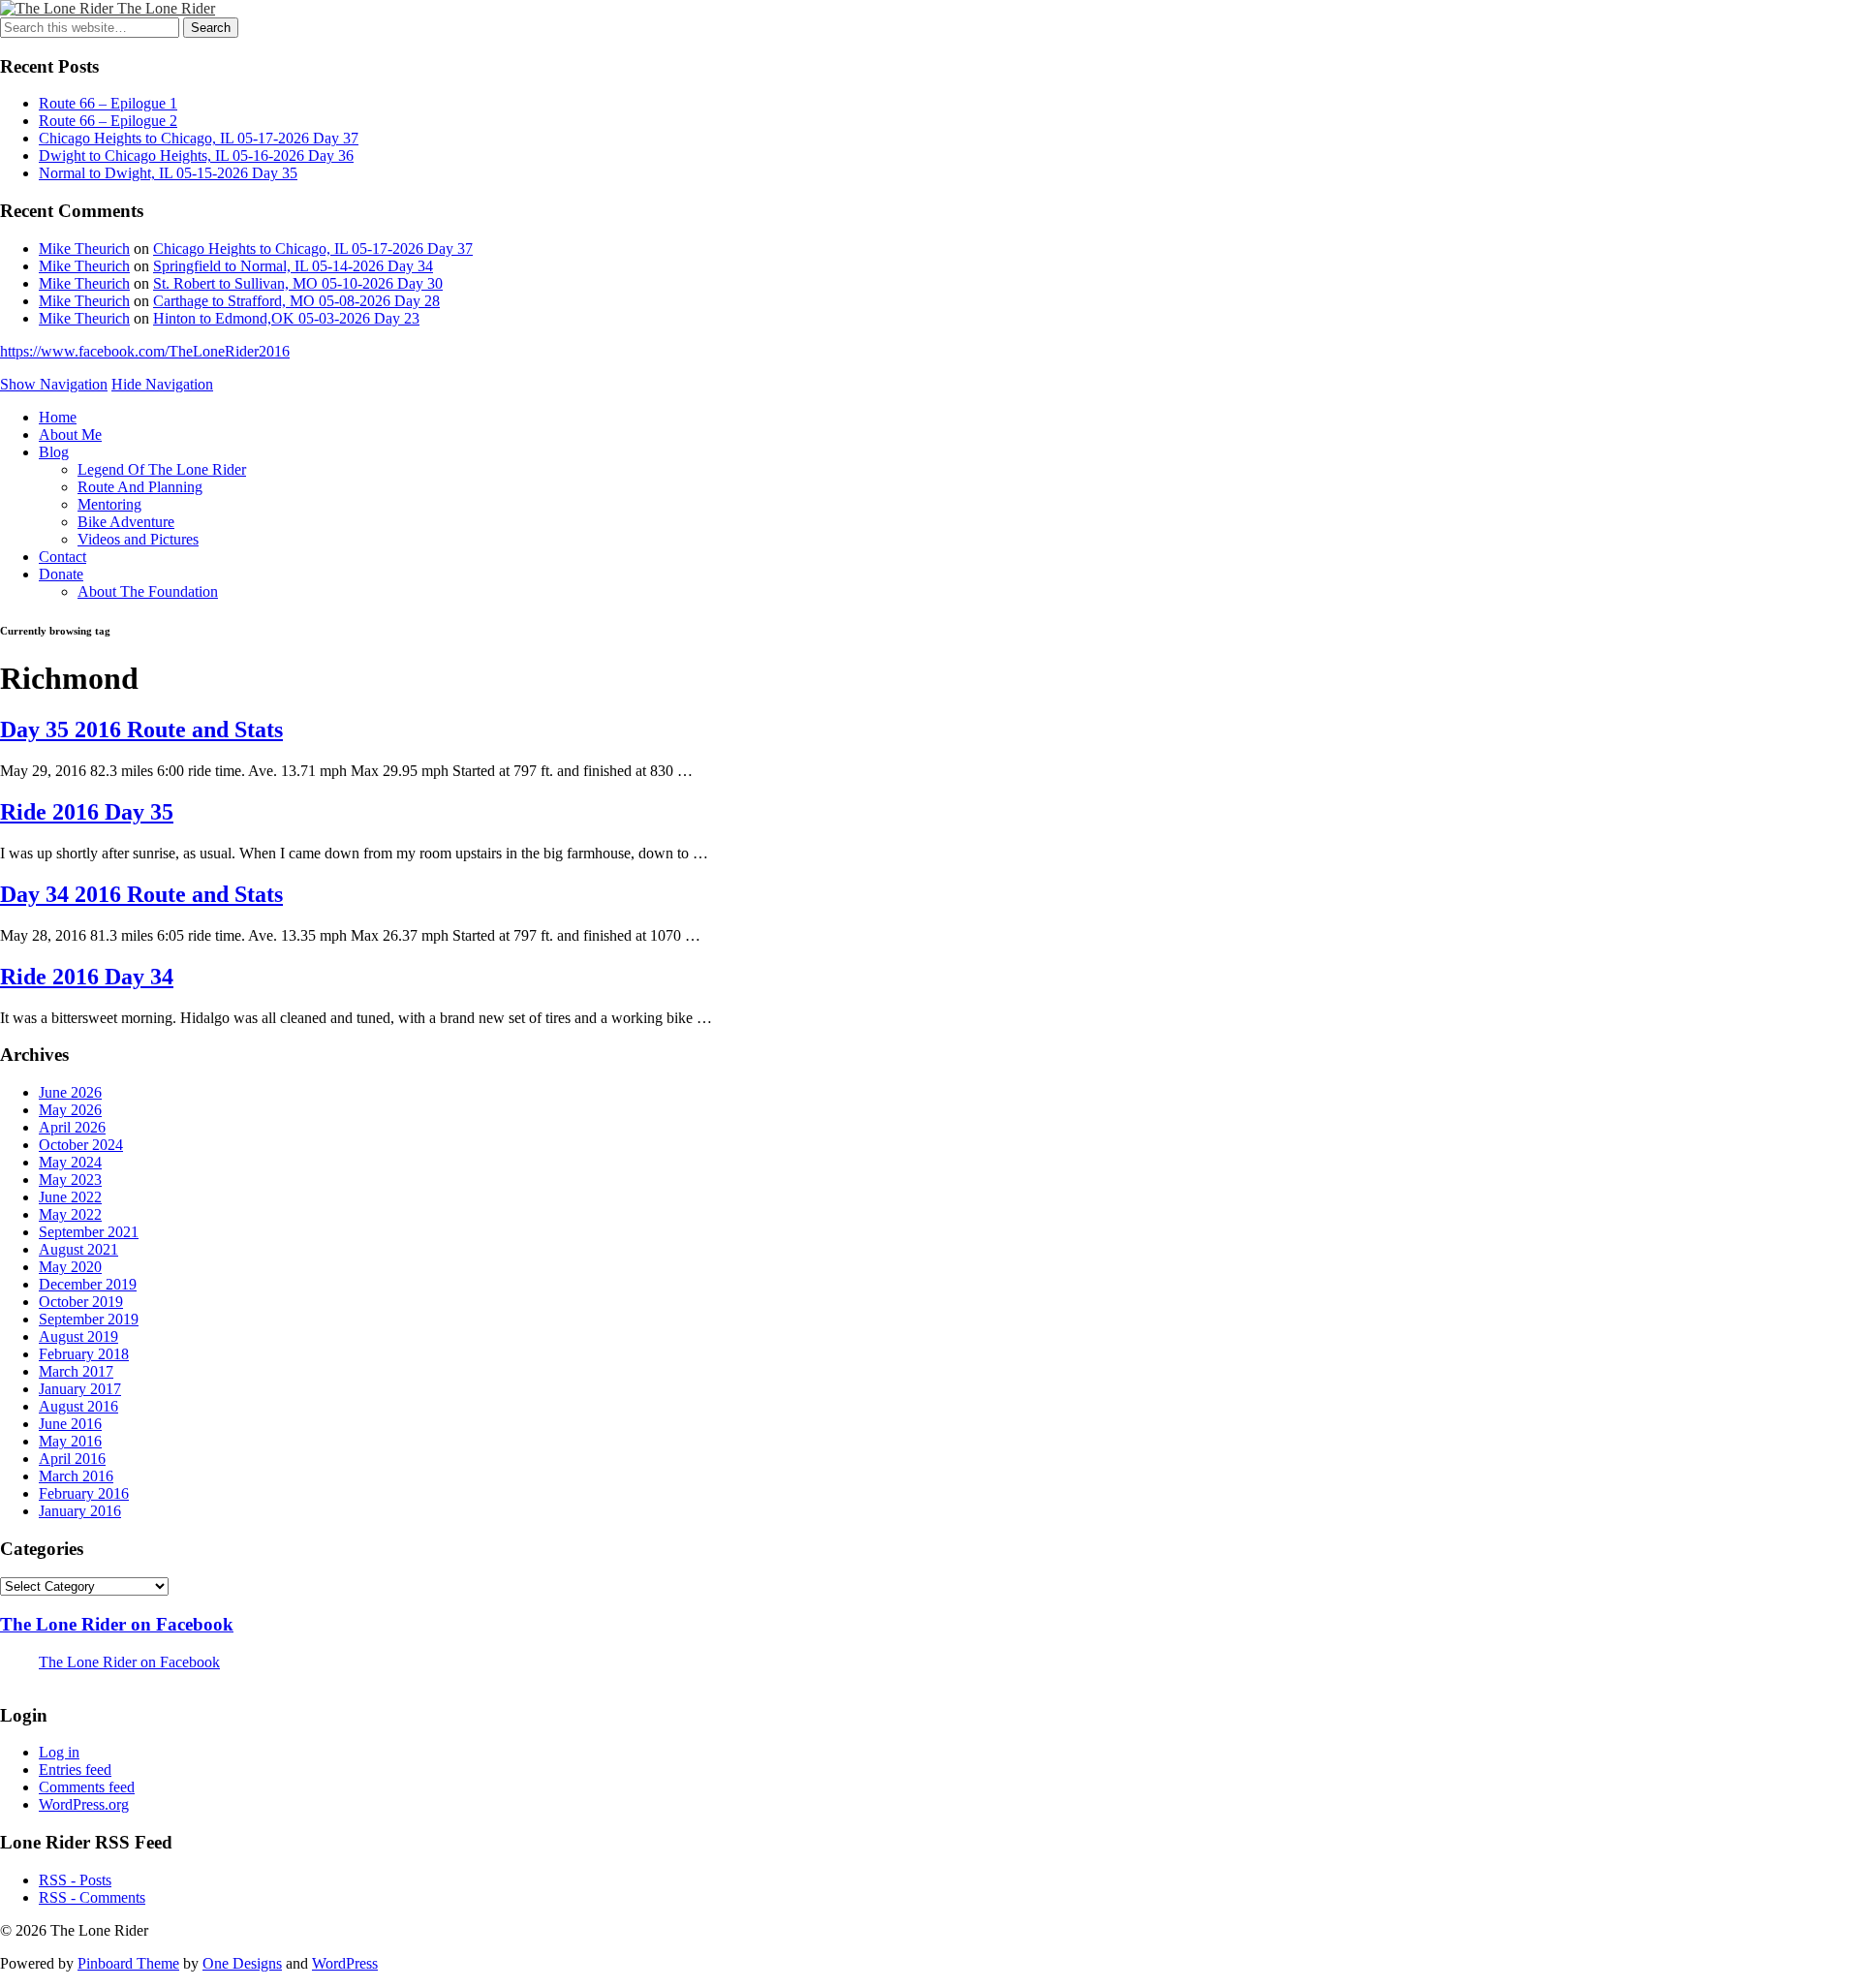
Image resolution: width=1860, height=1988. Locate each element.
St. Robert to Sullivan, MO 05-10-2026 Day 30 (298, 283)
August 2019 (78, 1336)
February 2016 (84, 1493)
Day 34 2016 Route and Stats (141, 894)
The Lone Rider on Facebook (117, 1624)
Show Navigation (54, 384)
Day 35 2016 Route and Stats (141, 730)
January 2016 (80, 1511)
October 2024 (81, 1145)
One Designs (242, 1963)
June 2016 (70, 1424)
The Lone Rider (166, 8)
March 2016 (76, 1476)
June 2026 (70, 1092)
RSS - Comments (92, 1897)
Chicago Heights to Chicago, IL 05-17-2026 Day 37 (199, 138)
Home (58, 417)
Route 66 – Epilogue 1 (108, 103)
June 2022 (70, 1197)
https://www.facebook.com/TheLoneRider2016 (145, 351)
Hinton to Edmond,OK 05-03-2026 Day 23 (286, 318)
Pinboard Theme (128, 1963)
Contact (62, 557)
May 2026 (70, 1110)
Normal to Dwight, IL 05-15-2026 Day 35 (168, 173)
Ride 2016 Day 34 (87, 977)
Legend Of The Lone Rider (162, 469)
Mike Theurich (84, 248)
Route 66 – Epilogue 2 (108, 121)
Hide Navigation (162, 384)
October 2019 (81, 1302)
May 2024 (70, 1162)
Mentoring (109, 504)
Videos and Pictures (138, 539)
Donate (61, 574)
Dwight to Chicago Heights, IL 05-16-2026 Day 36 (196, 155)
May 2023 (70, 1180)
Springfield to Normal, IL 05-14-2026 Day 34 (293, 266)
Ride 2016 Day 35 (87, 812)
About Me (70, 435)
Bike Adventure (126, 522)
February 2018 (84, 1354)
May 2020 (70, 1267)
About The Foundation (148, 591)
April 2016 (72, 1459)
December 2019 (88, 1284)
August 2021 (78, 1249)
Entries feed (75, 1770)
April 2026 (72, 1127)
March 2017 (76, 1371)
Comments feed (87, 1787)
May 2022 (70, 1214)
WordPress (345, 1963)
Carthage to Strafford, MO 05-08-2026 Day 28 (296, 301)
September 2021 (89, 1232)
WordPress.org (84, 1804)
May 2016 (70, 1441)
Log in (59, 1752)
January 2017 (80, 1389)
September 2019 (89, 1319)
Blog (54, 452)
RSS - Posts (75, 1880)
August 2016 (78, 1406)
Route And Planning (140, 487)
